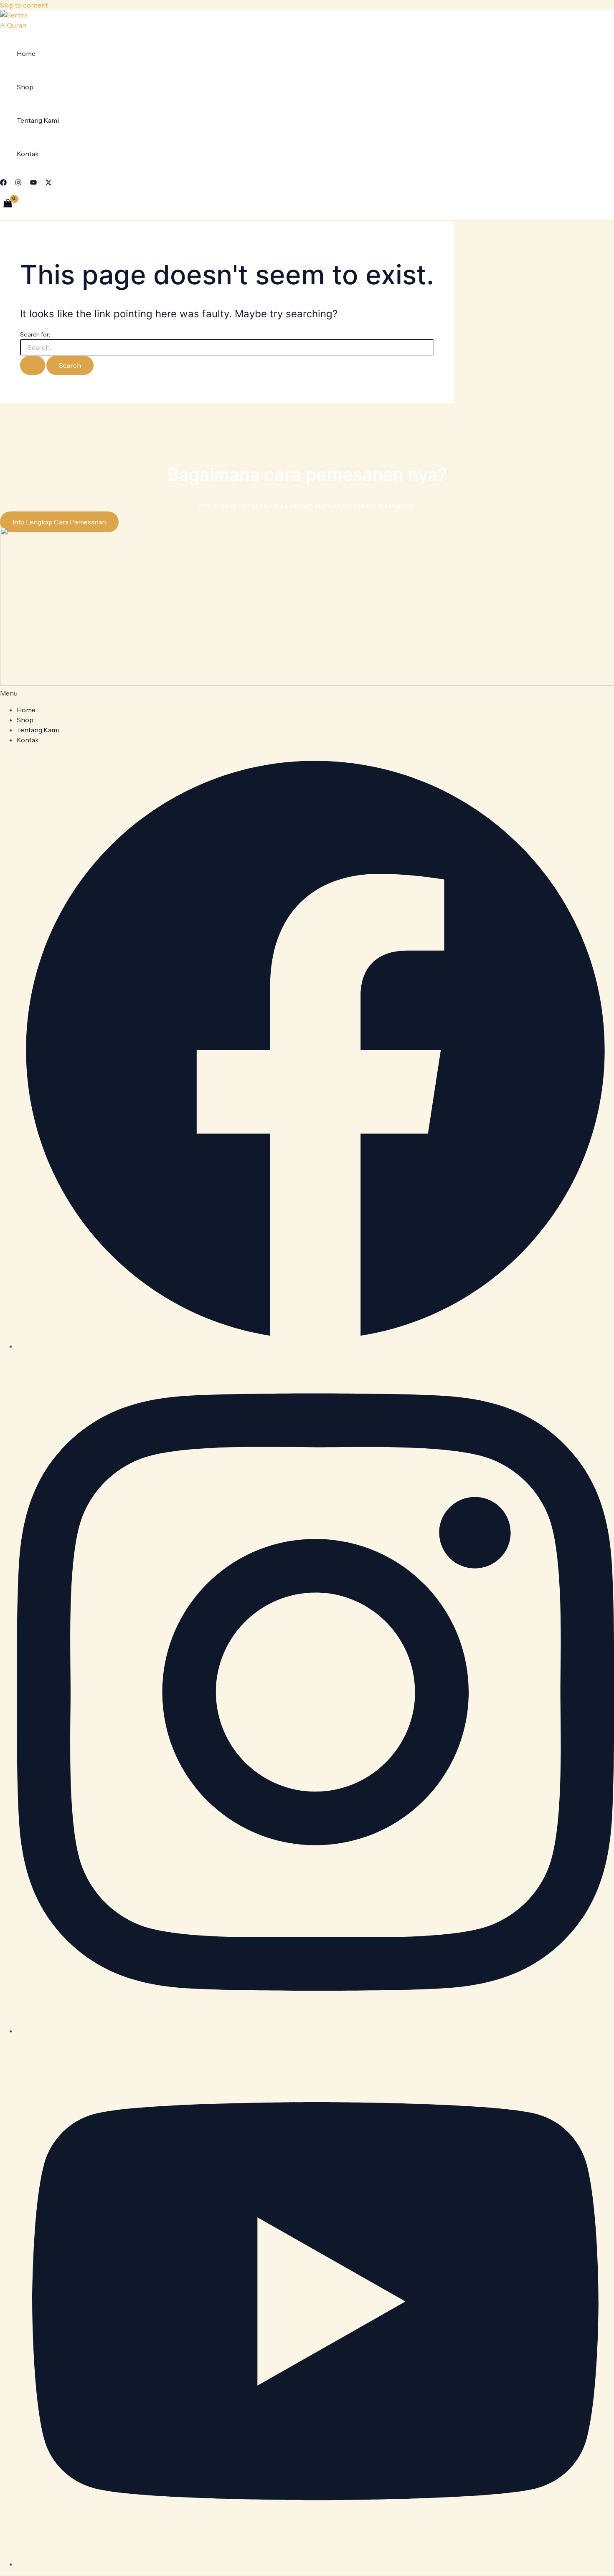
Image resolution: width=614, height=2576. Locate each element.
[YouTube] (33, 183)
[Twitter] (48, 183)
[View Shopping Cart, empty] (8, 204)
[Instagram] (18, 183)
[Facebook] (3, 183)
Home (26, 53)
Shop (25, 87)
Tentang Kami (38, 120)
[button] (307, 693)
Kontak (28, 154)
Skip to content (24, 5)
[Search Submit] (33, 365)
